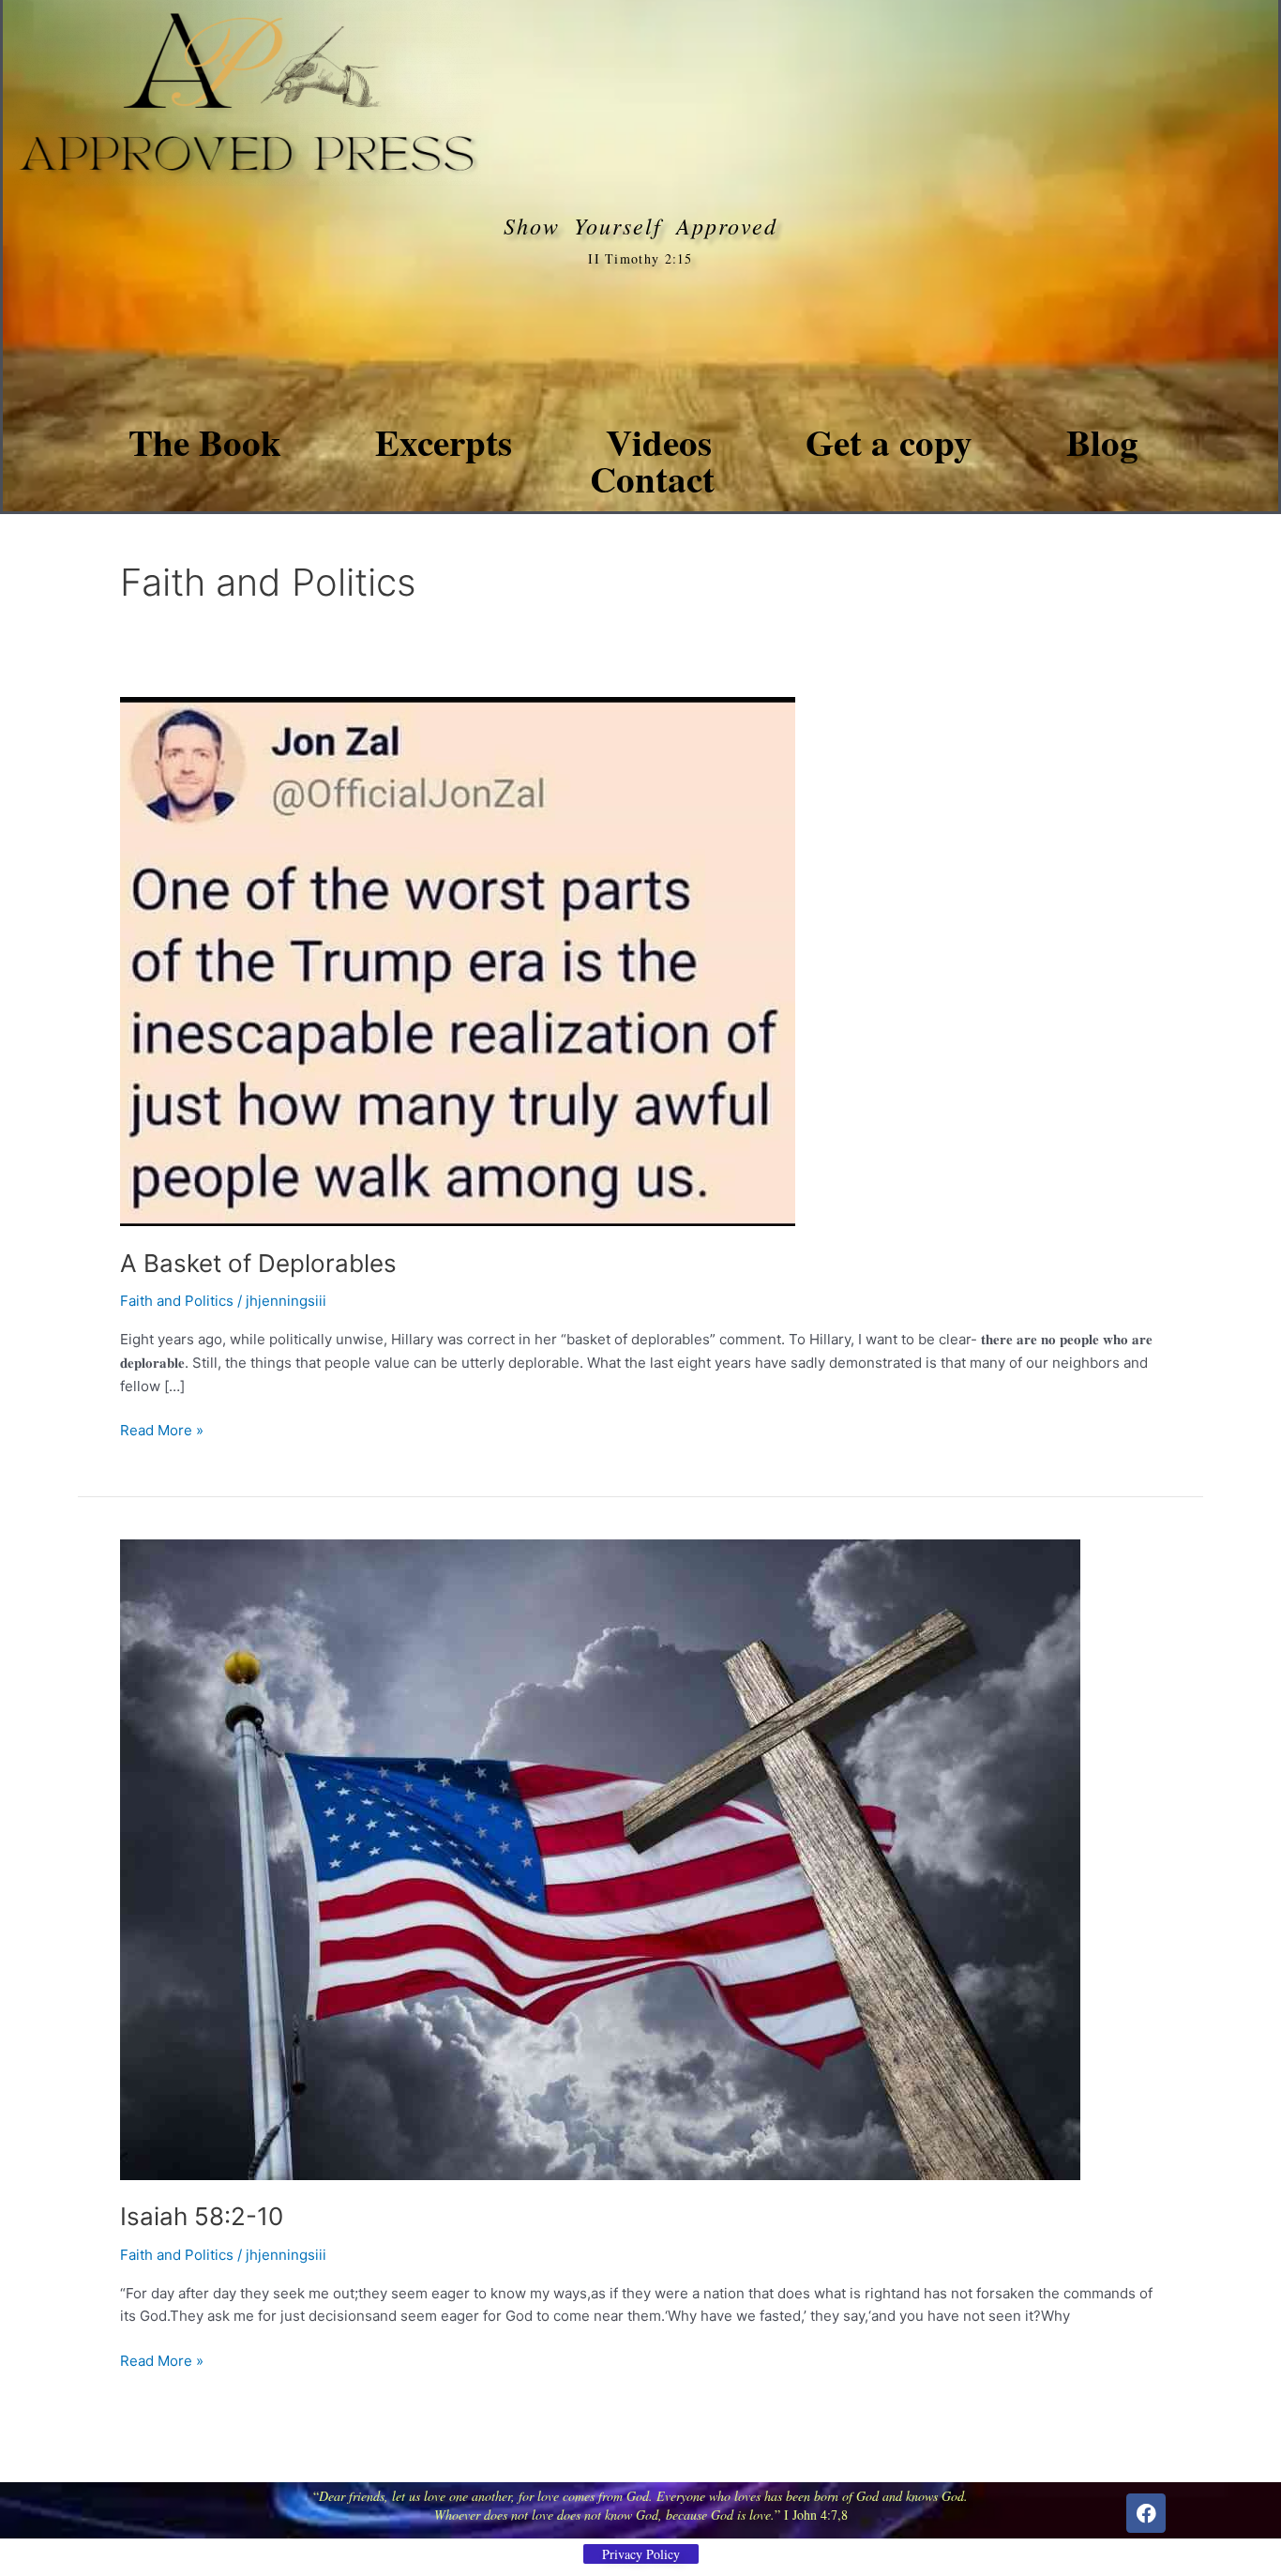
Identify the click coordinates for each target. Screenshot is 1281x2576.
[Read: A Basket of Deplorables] (458, 960)
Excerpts (444, 441)
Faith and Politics (177, 1301)
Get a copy (889, 441)
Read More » (162, 1429)
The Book (205, 441)
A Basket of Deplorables (258, 1263)
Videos (659, 441)
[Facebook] (1146, 2513)
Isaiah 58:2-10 (202, 2216)
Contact (652, 478)
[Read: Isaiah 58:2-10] (600, 1858)
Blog (1102, 441)
